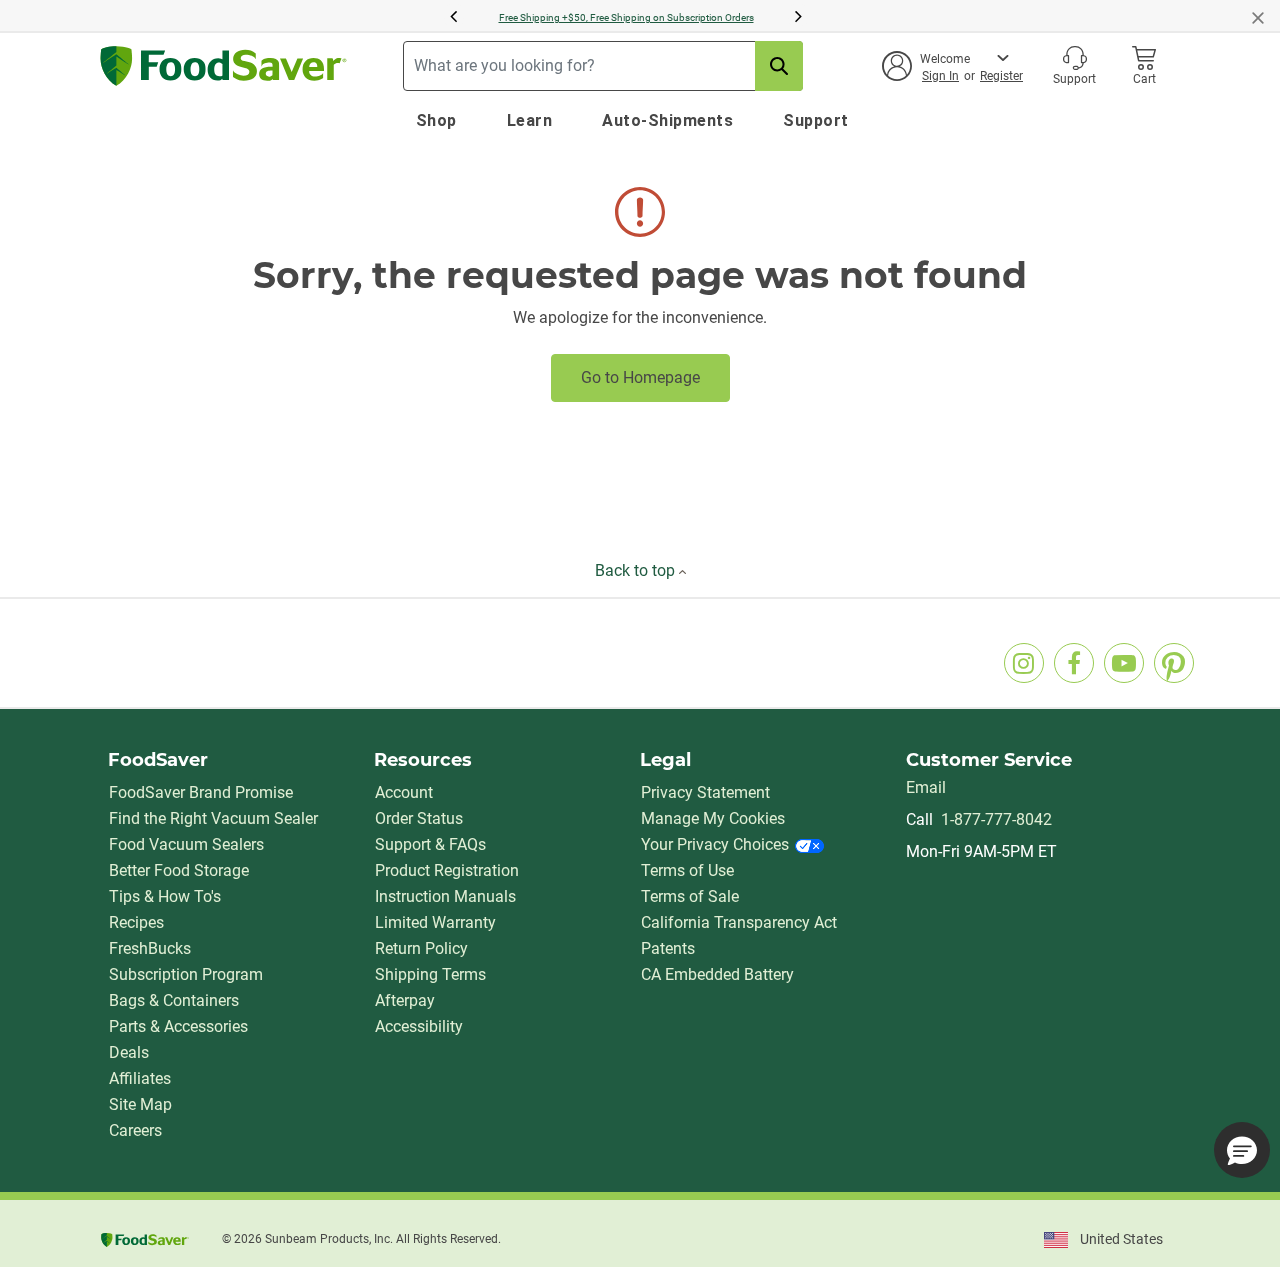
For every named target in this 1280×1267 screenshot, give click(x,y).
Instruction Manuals (445, 896)
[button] (275, 16)
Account (404, 792)
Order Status (419, 818)
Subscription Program (186, 974)
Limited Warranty (435, 922)
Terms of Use (687, 870)
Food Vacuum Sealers (186, 844)
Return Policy (421, 948)
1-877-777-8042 (992, 819)
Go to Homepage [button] (640, 377)
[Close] (1266, 16)
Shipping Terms (430, 974)
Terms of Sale (690, 896)
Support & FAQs (430, 844)
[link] (1024, 663)
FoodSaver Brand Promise (201, 792)
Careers (135, 1130)
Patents (668, 948)
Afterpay (405, 1000)
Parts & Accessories (178, 1026)
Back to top (637, 570)
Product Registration (447, 870)
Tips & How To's (165, 896)
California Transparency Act (739, 922)
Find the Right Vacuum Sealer (213, 818)
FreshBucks (150, 948)
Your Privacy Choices (715, 844)
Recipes (136, 922)
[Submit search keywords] (779, 66)
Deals (129, 1052)
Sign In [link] (940, 76)
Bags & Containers (174, 1000)
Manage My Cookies (713, 818)
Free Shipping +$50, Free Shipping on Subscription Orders (626, 17)
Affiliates (140, 1078)
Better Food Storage (179, 870)
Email (926, 787)
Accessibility (419, 1026)
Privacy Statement (705, 792)
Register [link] (1001, 76)
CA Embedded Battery (717, 974)
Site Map (140, 1104)
